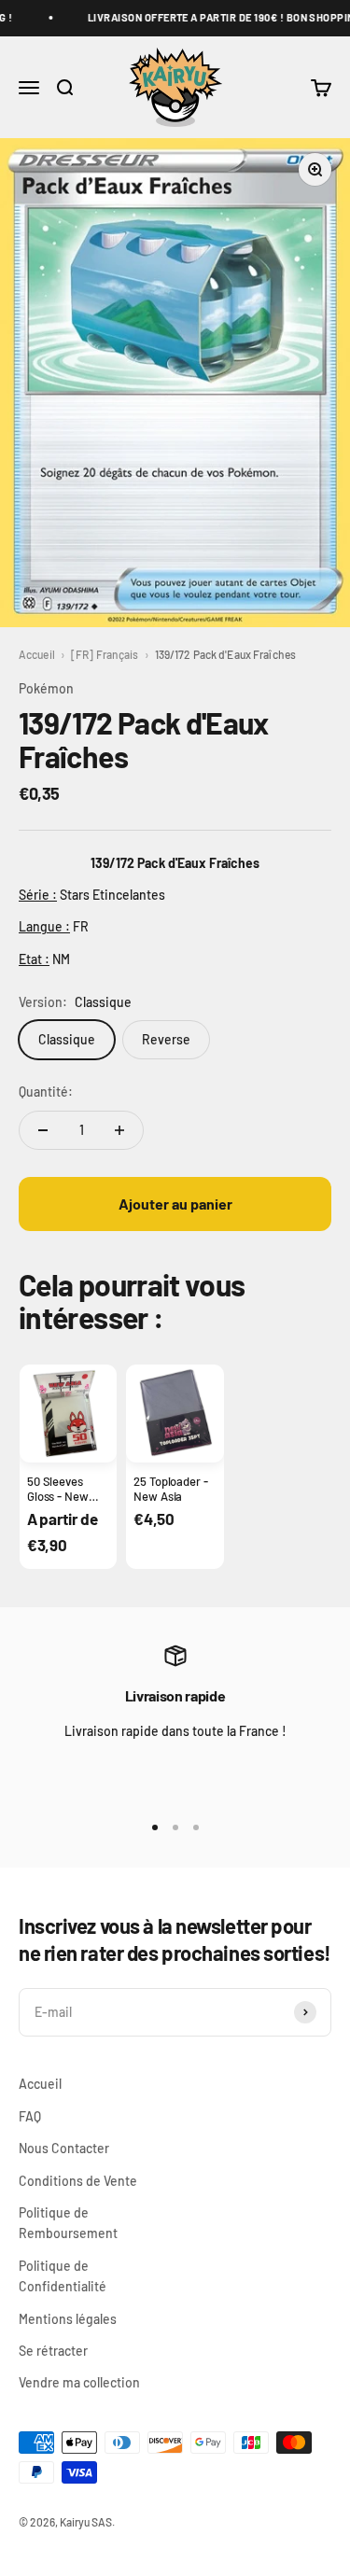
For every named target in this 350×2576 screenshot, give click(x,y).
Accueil (37, 654)
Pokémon (46, 688)
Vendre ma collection (79, 2382)
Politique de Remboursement (68, 2223)
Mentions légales (68, 2319)
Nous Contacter (64, 2148)
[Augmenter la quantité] (119, 1130)
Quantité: (46, 1092)
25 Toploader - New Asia (170, 1489)
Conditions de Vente (78, 2181)
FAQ (30, 2116)
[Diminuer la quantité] (43, 1130)
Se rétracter (53, 2351)
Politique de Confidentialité (63, 2276)
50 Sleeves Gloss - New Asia (58, 1497)
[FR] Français (105, 654)
